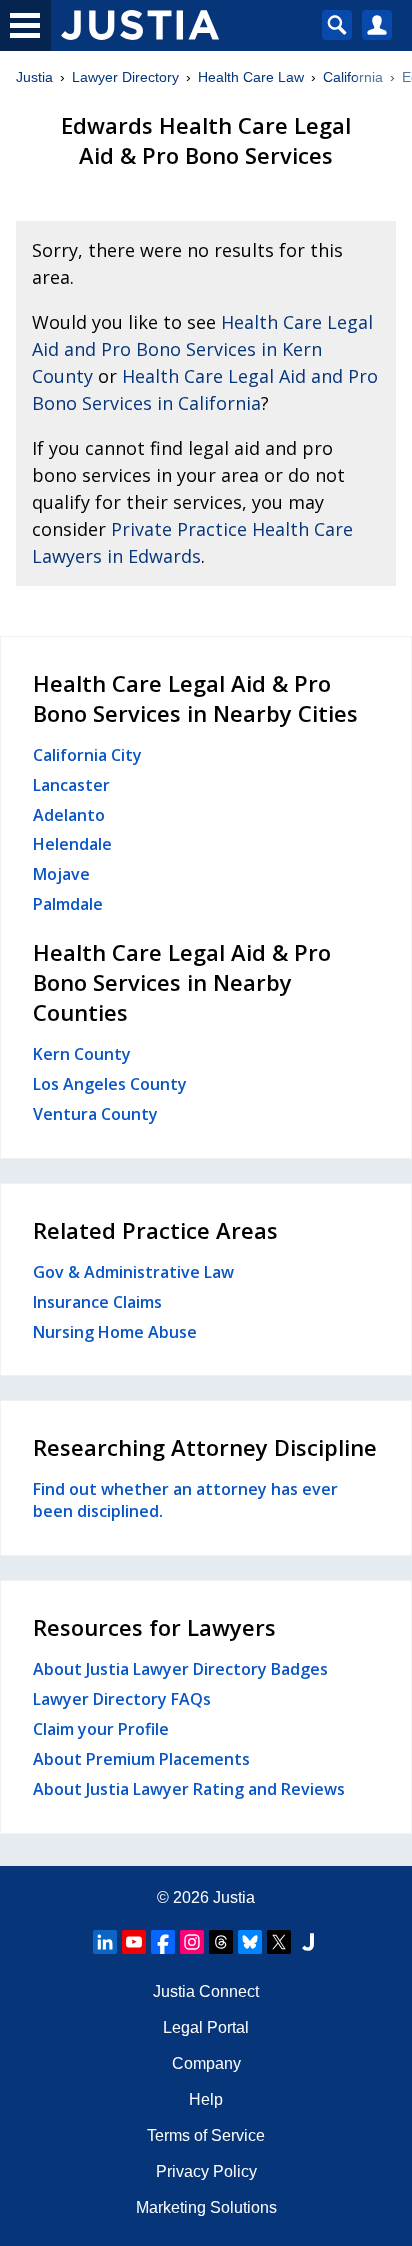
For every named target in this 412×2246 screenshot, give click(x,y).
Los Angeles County (110, 1084)
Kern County (82, 1054)
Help (206, 2099)
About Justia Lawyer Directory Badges (180, 1669)
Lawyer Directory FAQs (122, 1699)
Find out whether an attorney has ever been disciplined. (185, 1500)
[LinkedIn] (105, 1942)
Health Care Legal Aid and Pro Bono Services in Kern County (202, 349)
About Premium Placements (141, 1759)
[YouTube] (134, 1942)
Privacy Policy (206, 2171)
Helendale (72, 844)
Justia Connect (206, 1991)
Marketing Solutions (206, 2207)
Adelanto (69, 815)
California (353, 77)
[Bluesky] (250, 1942)
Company (206, 2063)
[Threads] (221, 1942)
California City (87, 755)
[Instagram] (192, 1942)
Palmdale (68, 904)
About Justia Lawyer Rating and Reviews (189, 1789)
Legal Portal (206, 2027)
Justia (34, 77)
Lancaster (71, 785)
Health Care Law (251, 77)
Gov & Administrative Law (133, 1272)
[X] (279, 1942)
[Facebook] (163, 1942)
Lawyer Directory (125, 77)
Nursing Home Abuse (115, 1332)
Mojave (61, 874)
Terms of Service (206, 2135)
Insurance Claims (97, 1302)
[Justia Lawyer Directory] (308, 1942)
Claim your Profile (101, 1729)
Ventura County (95, 1114)
